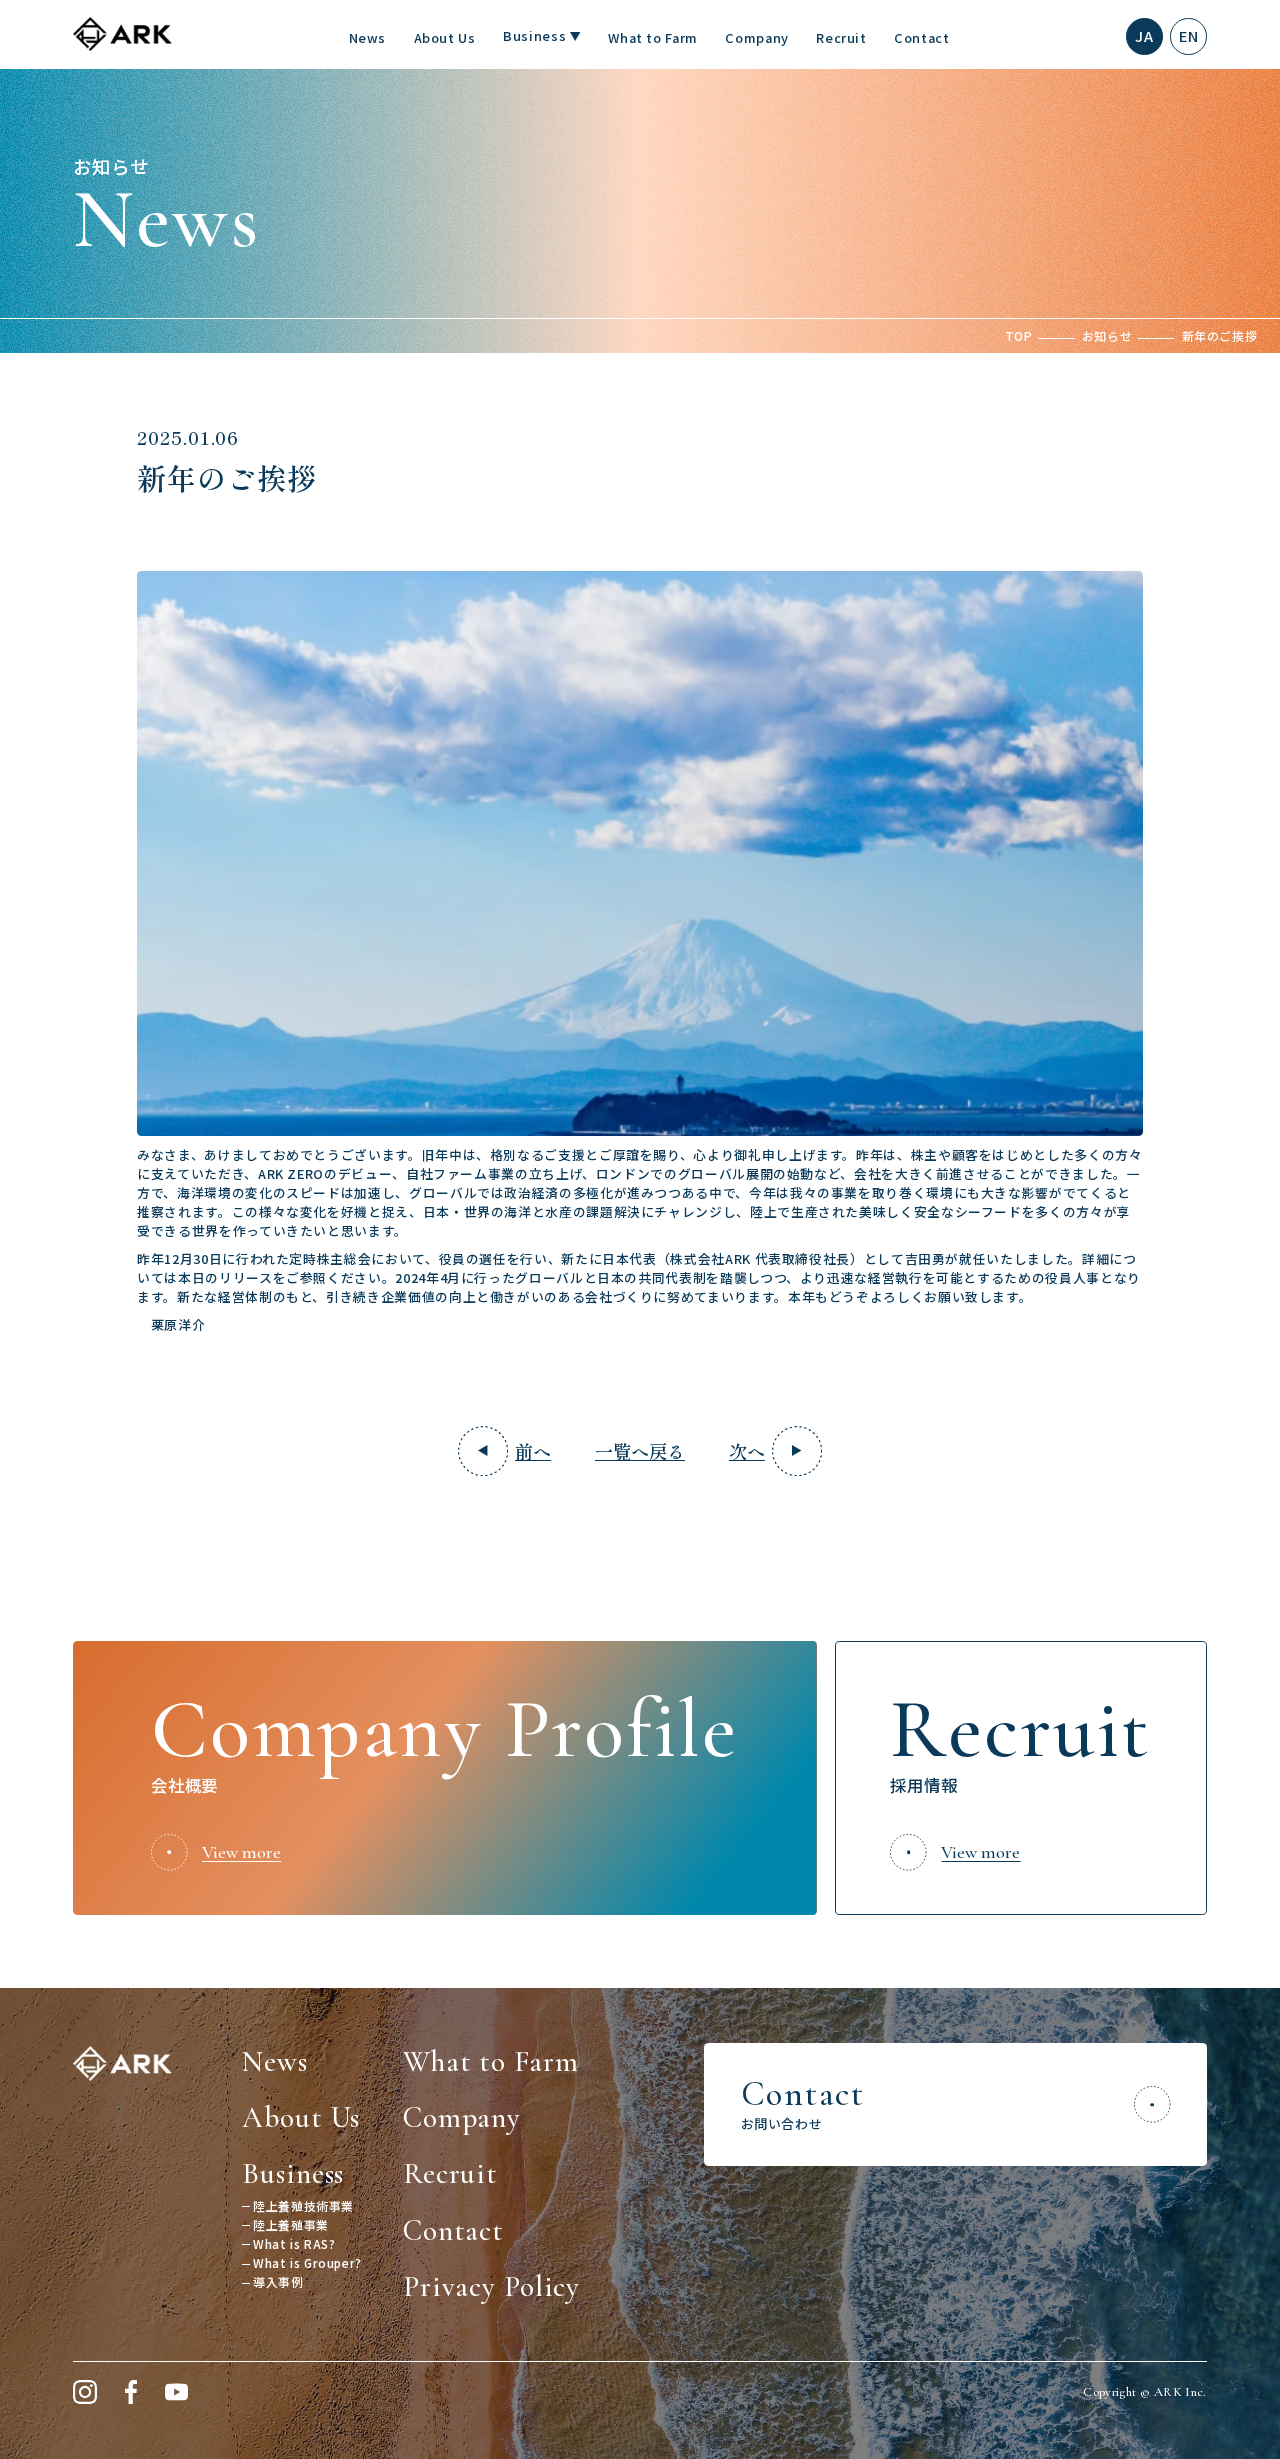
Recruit (841, 37)
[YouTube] (177, 2392)
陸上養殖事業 (291, 2224)
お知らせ (1107, 335)
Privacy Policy (491, 2286)
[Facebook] (131, 2392)
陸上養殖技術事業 (303, 2205)
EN (1188, 35)
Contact (921, 37)
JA (1144, 35)
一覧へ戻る (640, 1451)
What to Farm (653, 37)
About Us (445, 37)
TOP (1019, 335)
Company (756, 37)
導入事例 (278, 2281)
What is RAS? (294, 2243)
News (368, 37)
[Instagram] (85, 2392)
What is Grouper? (307, 2262)
